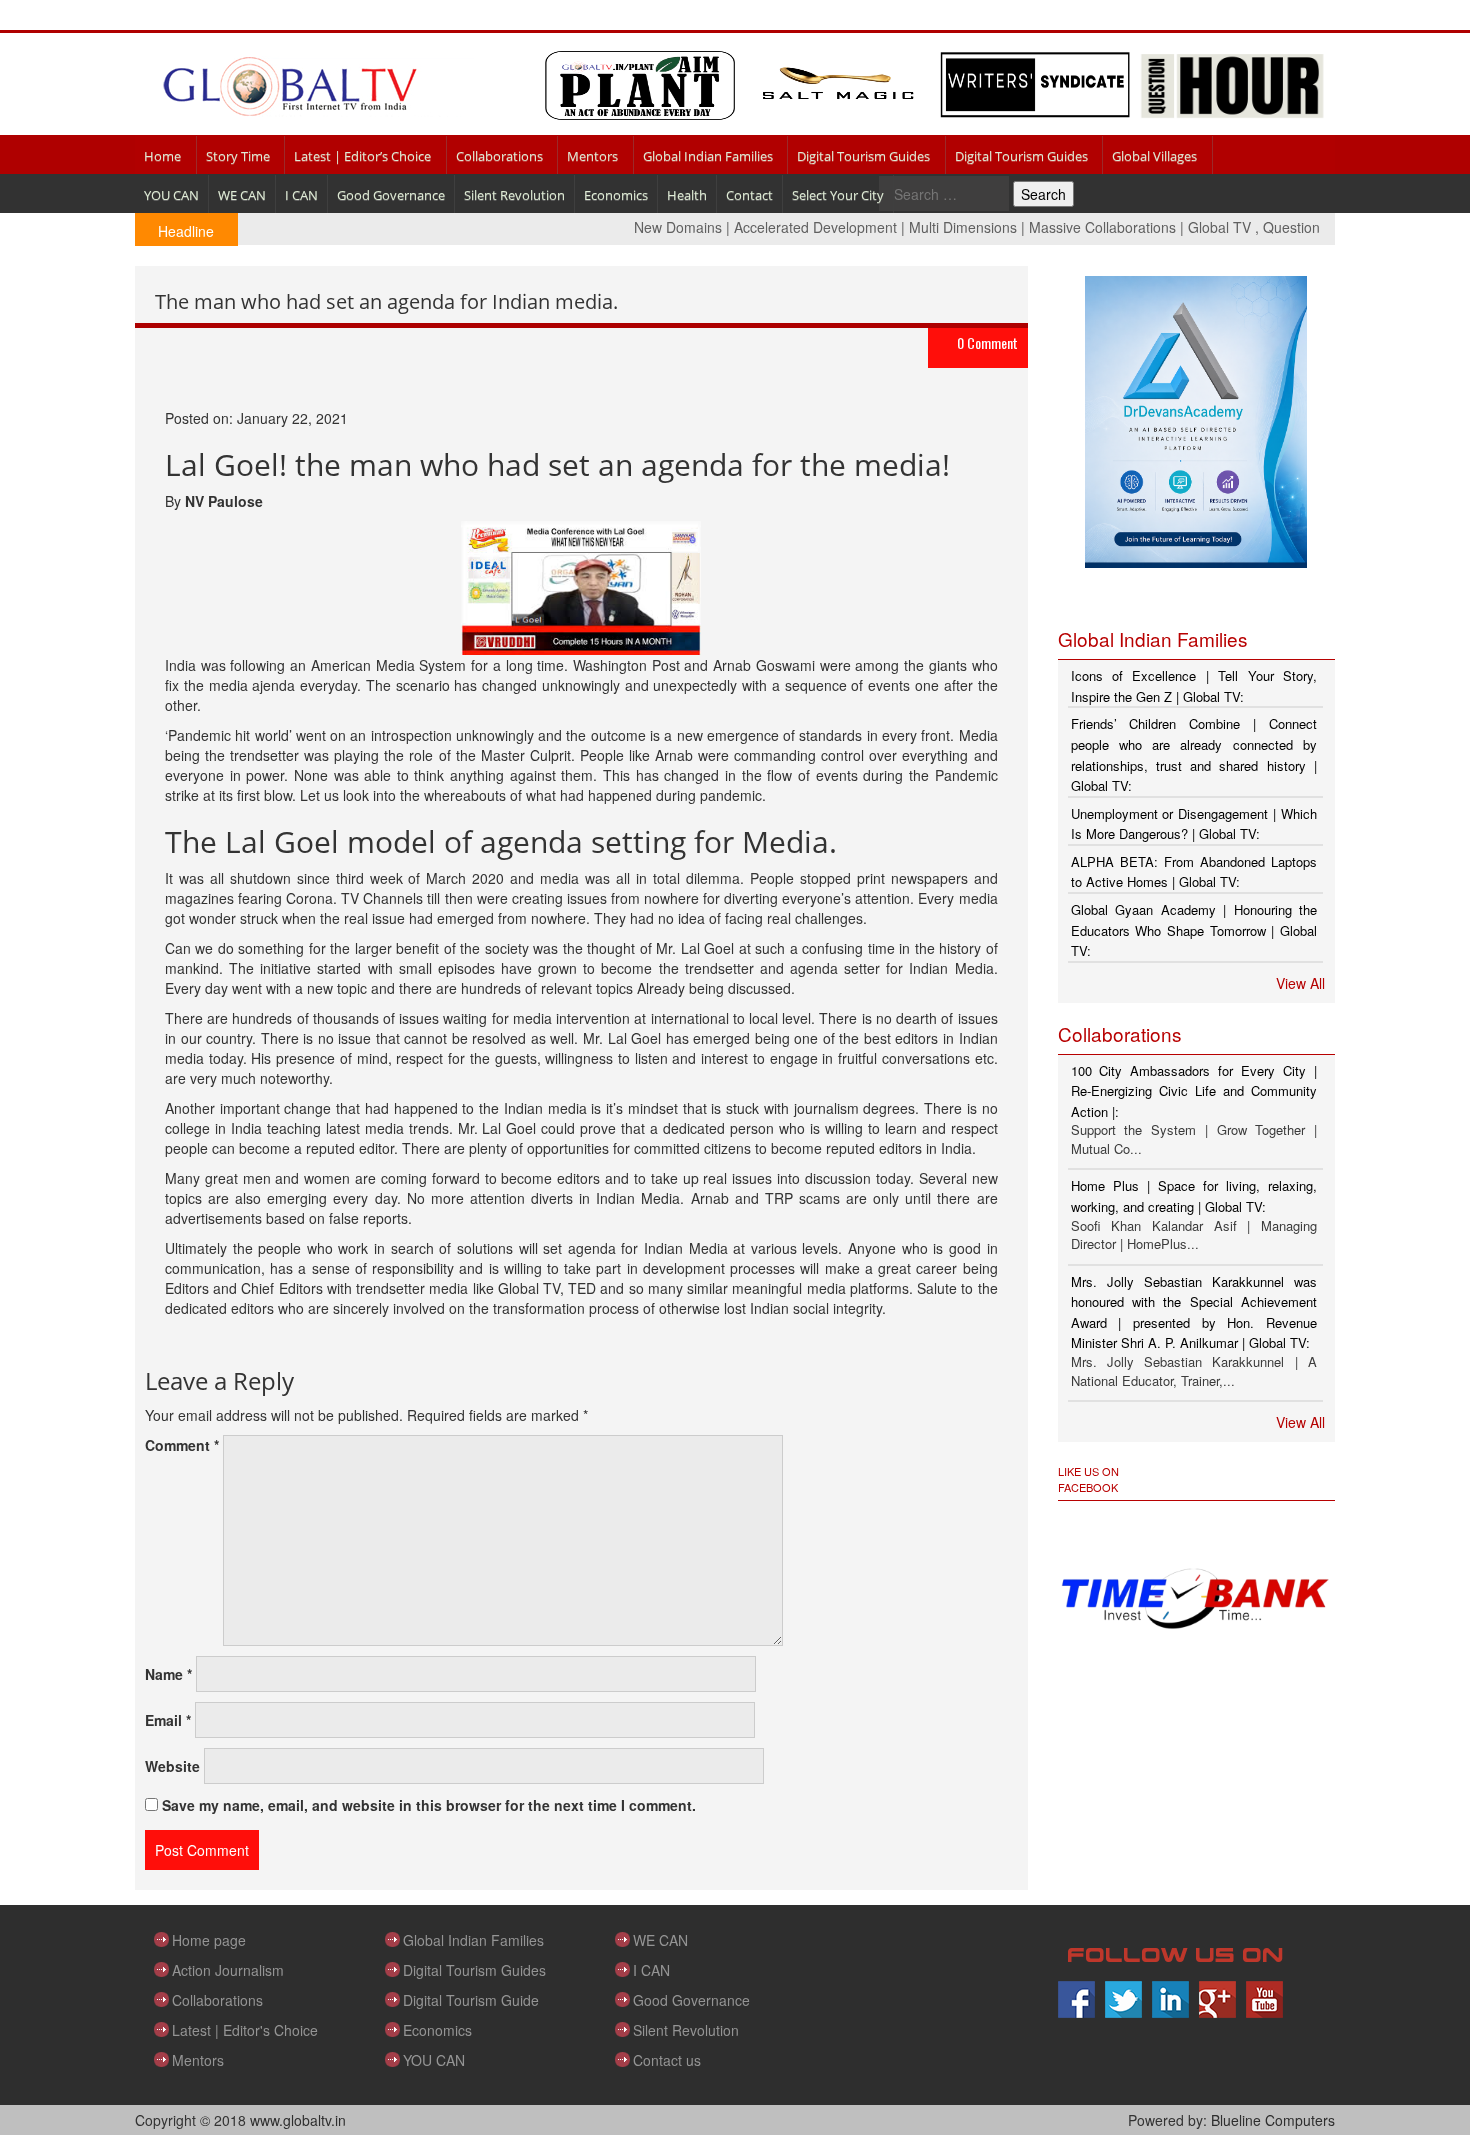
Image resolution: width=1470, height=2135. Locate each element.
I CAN (301, 195)
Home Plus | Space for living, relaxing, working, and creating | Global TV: (1194, 1196)
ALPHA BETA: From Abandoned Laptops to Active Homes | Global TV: (1194, 872)
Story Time (238, 156)
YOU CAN (171, 195)
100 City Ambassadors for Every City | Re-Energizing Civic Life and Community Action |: (1194, 1091)
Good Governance (391, 195)
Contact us (667, 2060)
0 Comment (987, 342)
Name (168, 1674)
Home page (209, 1940)
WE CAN (242, 195)
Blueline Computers (1273, 2120)
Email (168, 1720)
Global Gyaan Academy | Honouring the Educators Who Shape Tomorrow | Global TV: (1194, 930)
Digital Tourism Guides (863, 156)
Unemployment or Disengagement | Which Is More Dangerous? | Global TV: (1194, 824)
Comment (182, 1445)
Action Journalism (228, 1970)
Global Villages (1154, 156)
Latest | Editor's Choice (245, 2030)
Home (162, 156)
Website (172, 1766)
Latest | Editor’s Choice (362, 156)
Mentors (592, 156)
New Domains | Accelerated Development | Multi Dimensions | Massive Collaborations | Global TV (909, 227)
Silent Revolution (514, 195)
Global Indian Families (708, 156)
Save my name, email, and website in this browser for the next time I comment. (429, 1805)
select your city (838, 195)
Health (687, 195)
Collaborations (499, 156)
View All (1300, 983)
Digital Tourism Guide (471, 2000)
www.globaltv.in (298, 2120)
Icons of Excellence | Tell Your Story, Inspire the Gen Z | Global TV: (1194, 686)
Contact (749, 195)
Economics (616, 195)
